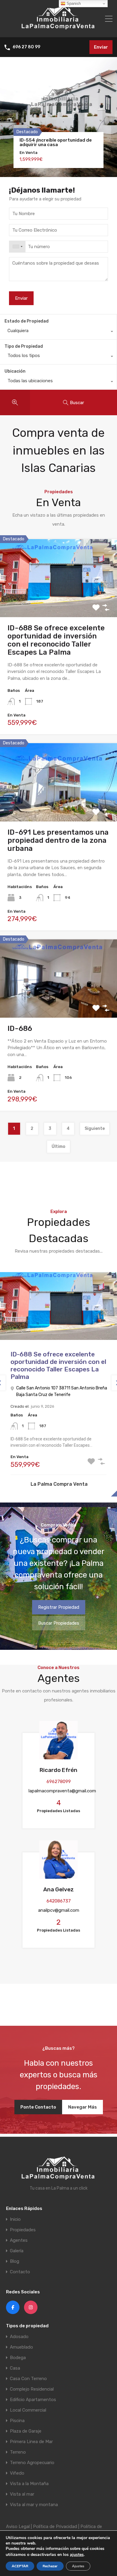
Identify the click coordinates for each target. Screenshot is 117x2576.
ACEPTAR (20, 2566)
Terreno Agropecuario (32, 2463)
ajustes (77, 2555)
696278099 (59, 1782)
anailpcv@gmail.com (59, 1910)
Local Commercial (28, 2410)
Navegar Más (82, 2107)
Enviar (101, 47)
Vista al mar (22, 2494)
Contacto (20, 2272)
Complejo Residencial (32, 2389)
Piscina (17, 2421)
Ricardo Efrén (58, 1770)
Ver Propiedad (59, 601)
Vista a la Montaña (29, 2484)
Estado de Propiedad (27, 321)
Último (58, 1147)
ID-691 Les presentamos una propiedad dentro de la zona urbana (58, 840)
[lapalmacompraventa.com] (58, 30)
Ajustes (78, 2566)
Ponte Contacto (38, 2107)
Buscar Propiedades (59, 1623)
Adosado (19, 2337)
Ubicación (15, 371)
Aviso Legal (18, 2526)
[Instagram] (31, 2307)
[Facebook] (13, 2307)
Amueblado (21, 2347)
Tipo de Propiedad (24, 346)
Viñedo (17, 2473)
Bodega (18, 2358)
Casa (15, 2368)
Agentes (19, 2240)
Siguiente (95, 1129)
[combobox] (17, 247)
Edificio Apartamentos (33, 2400)
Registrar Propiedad (59, 1607)
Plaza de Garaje (26, 2431)
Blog (15, 2261)
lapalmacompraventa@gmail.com (62, 1791)
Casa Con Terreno (28, 2379)
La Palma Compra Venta (59, 1484)
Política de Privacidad (55, 2526)
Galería (17, 2251)
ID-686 (20, 1028)
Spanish (73, 3)
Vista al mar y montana (34, 2505)
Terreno (18, 2452)
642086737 (59, 1901)
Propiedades (23, 2230)
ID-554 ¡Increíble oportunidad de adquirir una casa (56, 143)
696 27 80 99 (26, 47)
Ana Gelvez (58, 1889)
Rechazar (50, 2566)
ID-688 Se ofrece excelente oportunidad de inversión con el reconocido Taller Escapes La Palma (56, 640)
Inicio (15, 2219)
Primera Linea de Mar (31, 2442)
